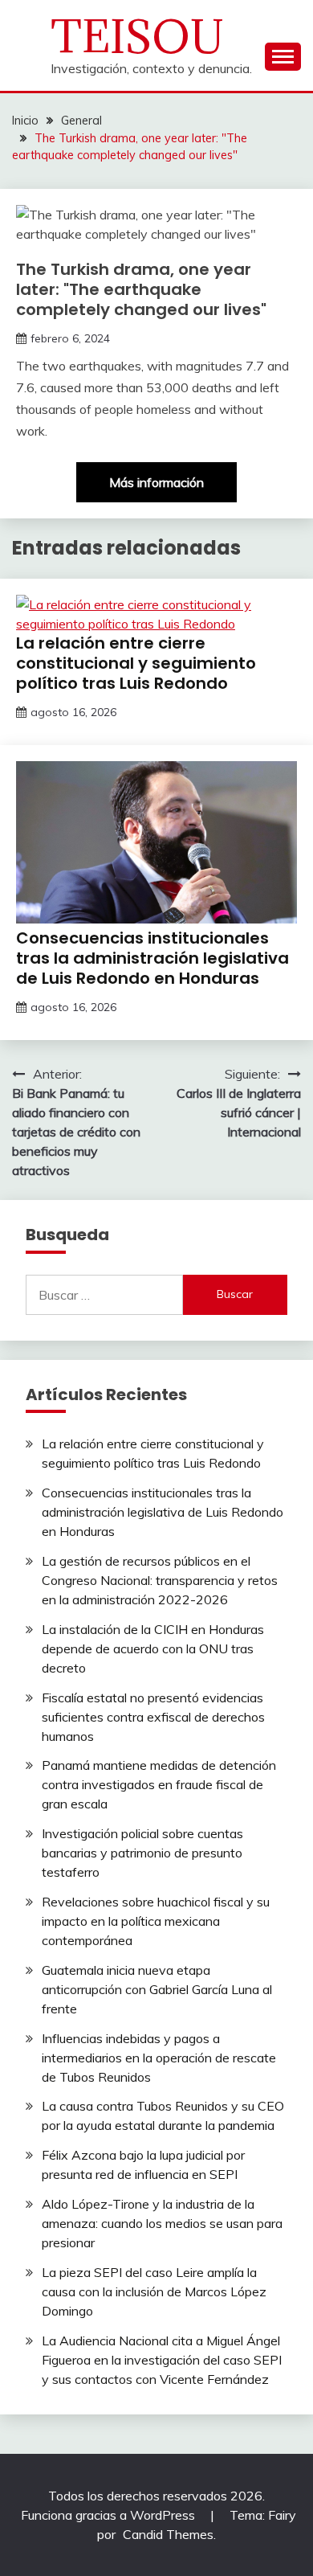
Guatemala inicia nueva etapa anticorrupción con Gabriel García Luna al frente (157, 1989)
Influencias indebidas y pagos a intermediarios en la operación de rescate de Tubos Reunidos (159, 2058)
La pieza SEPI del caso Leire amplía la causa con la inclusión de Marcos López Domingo (154, 2291)
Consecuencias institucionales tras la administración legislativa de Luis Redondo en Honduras (152, 958)
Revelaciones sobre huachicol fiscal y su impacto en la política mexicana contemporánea (156, 1921)
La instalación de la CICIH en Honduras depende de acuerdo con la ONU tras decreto (153, 1648)
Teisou (138, 37)
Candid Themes (168, 2534)
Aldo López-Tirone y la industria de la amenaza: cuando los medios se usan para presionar (162, 2223)
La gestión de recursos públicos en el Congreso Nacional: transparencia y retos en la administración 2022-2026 (160, 1580)
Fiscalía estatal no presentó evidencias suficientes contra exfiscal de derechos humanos (153, 1717)
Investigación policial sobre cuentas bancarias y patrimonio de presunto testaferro (142, 1853)
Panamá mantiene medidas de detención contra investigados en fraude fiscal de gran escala (159, 1784)
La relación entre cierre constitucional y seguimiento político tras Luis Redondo (136, 663)
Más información (156, 482)
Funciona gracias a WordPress (110, 2515)
